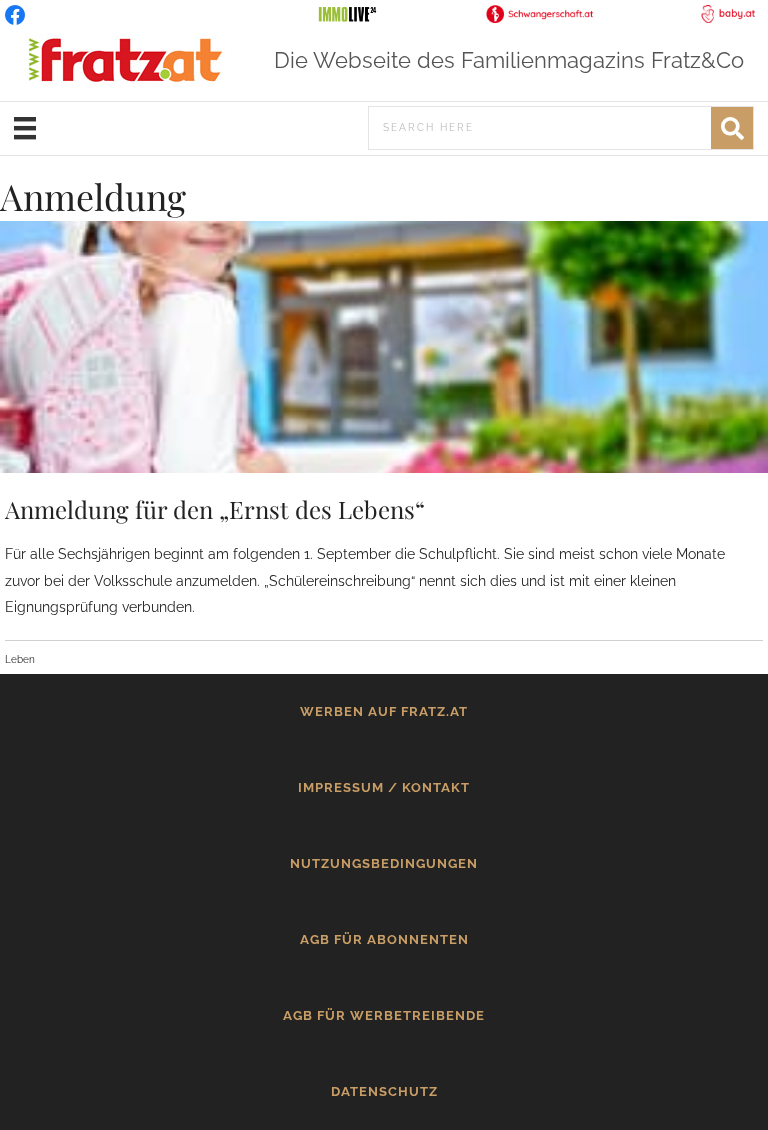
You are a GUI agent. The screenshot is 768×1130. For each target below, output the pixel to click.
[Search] (732, 128)
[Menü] (25, 128)
